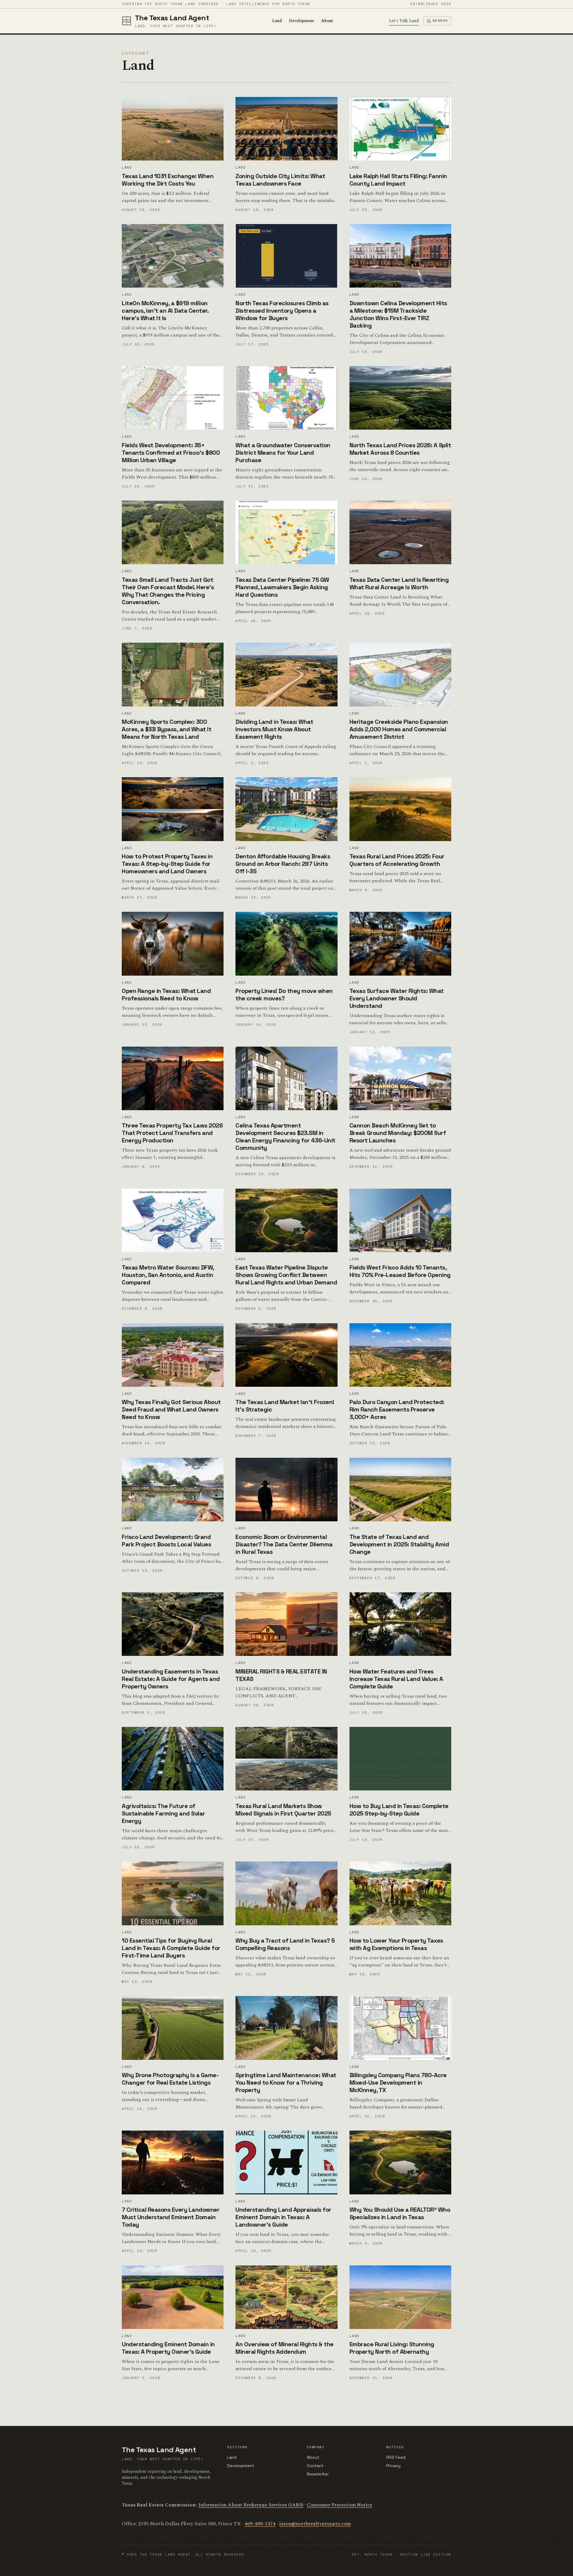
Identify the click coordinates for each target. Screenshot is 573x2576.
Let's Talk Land (404, 21)
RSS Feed (396, 2457)
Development (301, 21)
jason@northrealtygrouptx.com (315, 2524)
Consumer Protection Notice (339, 2505)
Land (277, 21)
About (327, 21)
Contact (315, 2466)
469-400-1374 (260, 2524)
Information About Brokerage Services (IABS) (251, 2505)
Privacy (393, 2466)
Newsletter (318, 2474)
